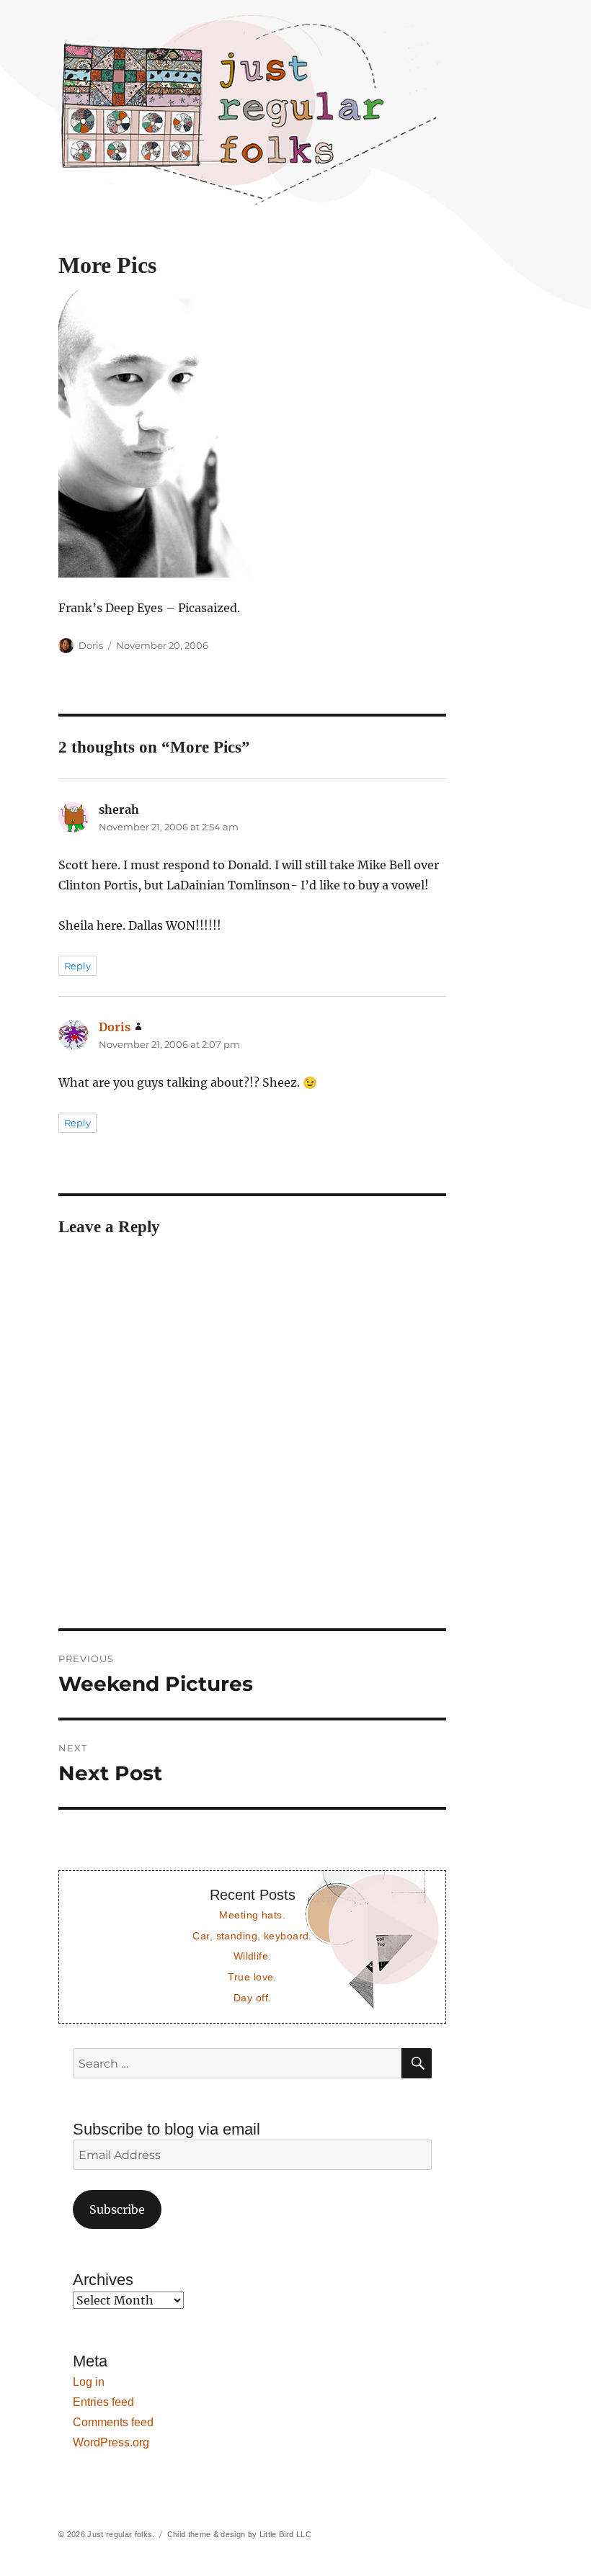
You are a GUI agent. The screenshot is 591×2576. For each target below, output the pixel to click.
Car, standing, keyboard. (252, 1936)
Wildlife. (253, 1956)
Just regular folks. (121, 2534)
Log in (89, 2382)
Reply (77, 966)
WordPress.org (111, 2442)
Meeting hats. (252, 1915)
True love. (252, 1977)
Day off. (252, 1998)
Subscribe (117, 2209)
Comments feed (113, 2422)
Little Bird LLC (285, 2534)
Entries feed (103, 2402)
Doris (91, 645)
